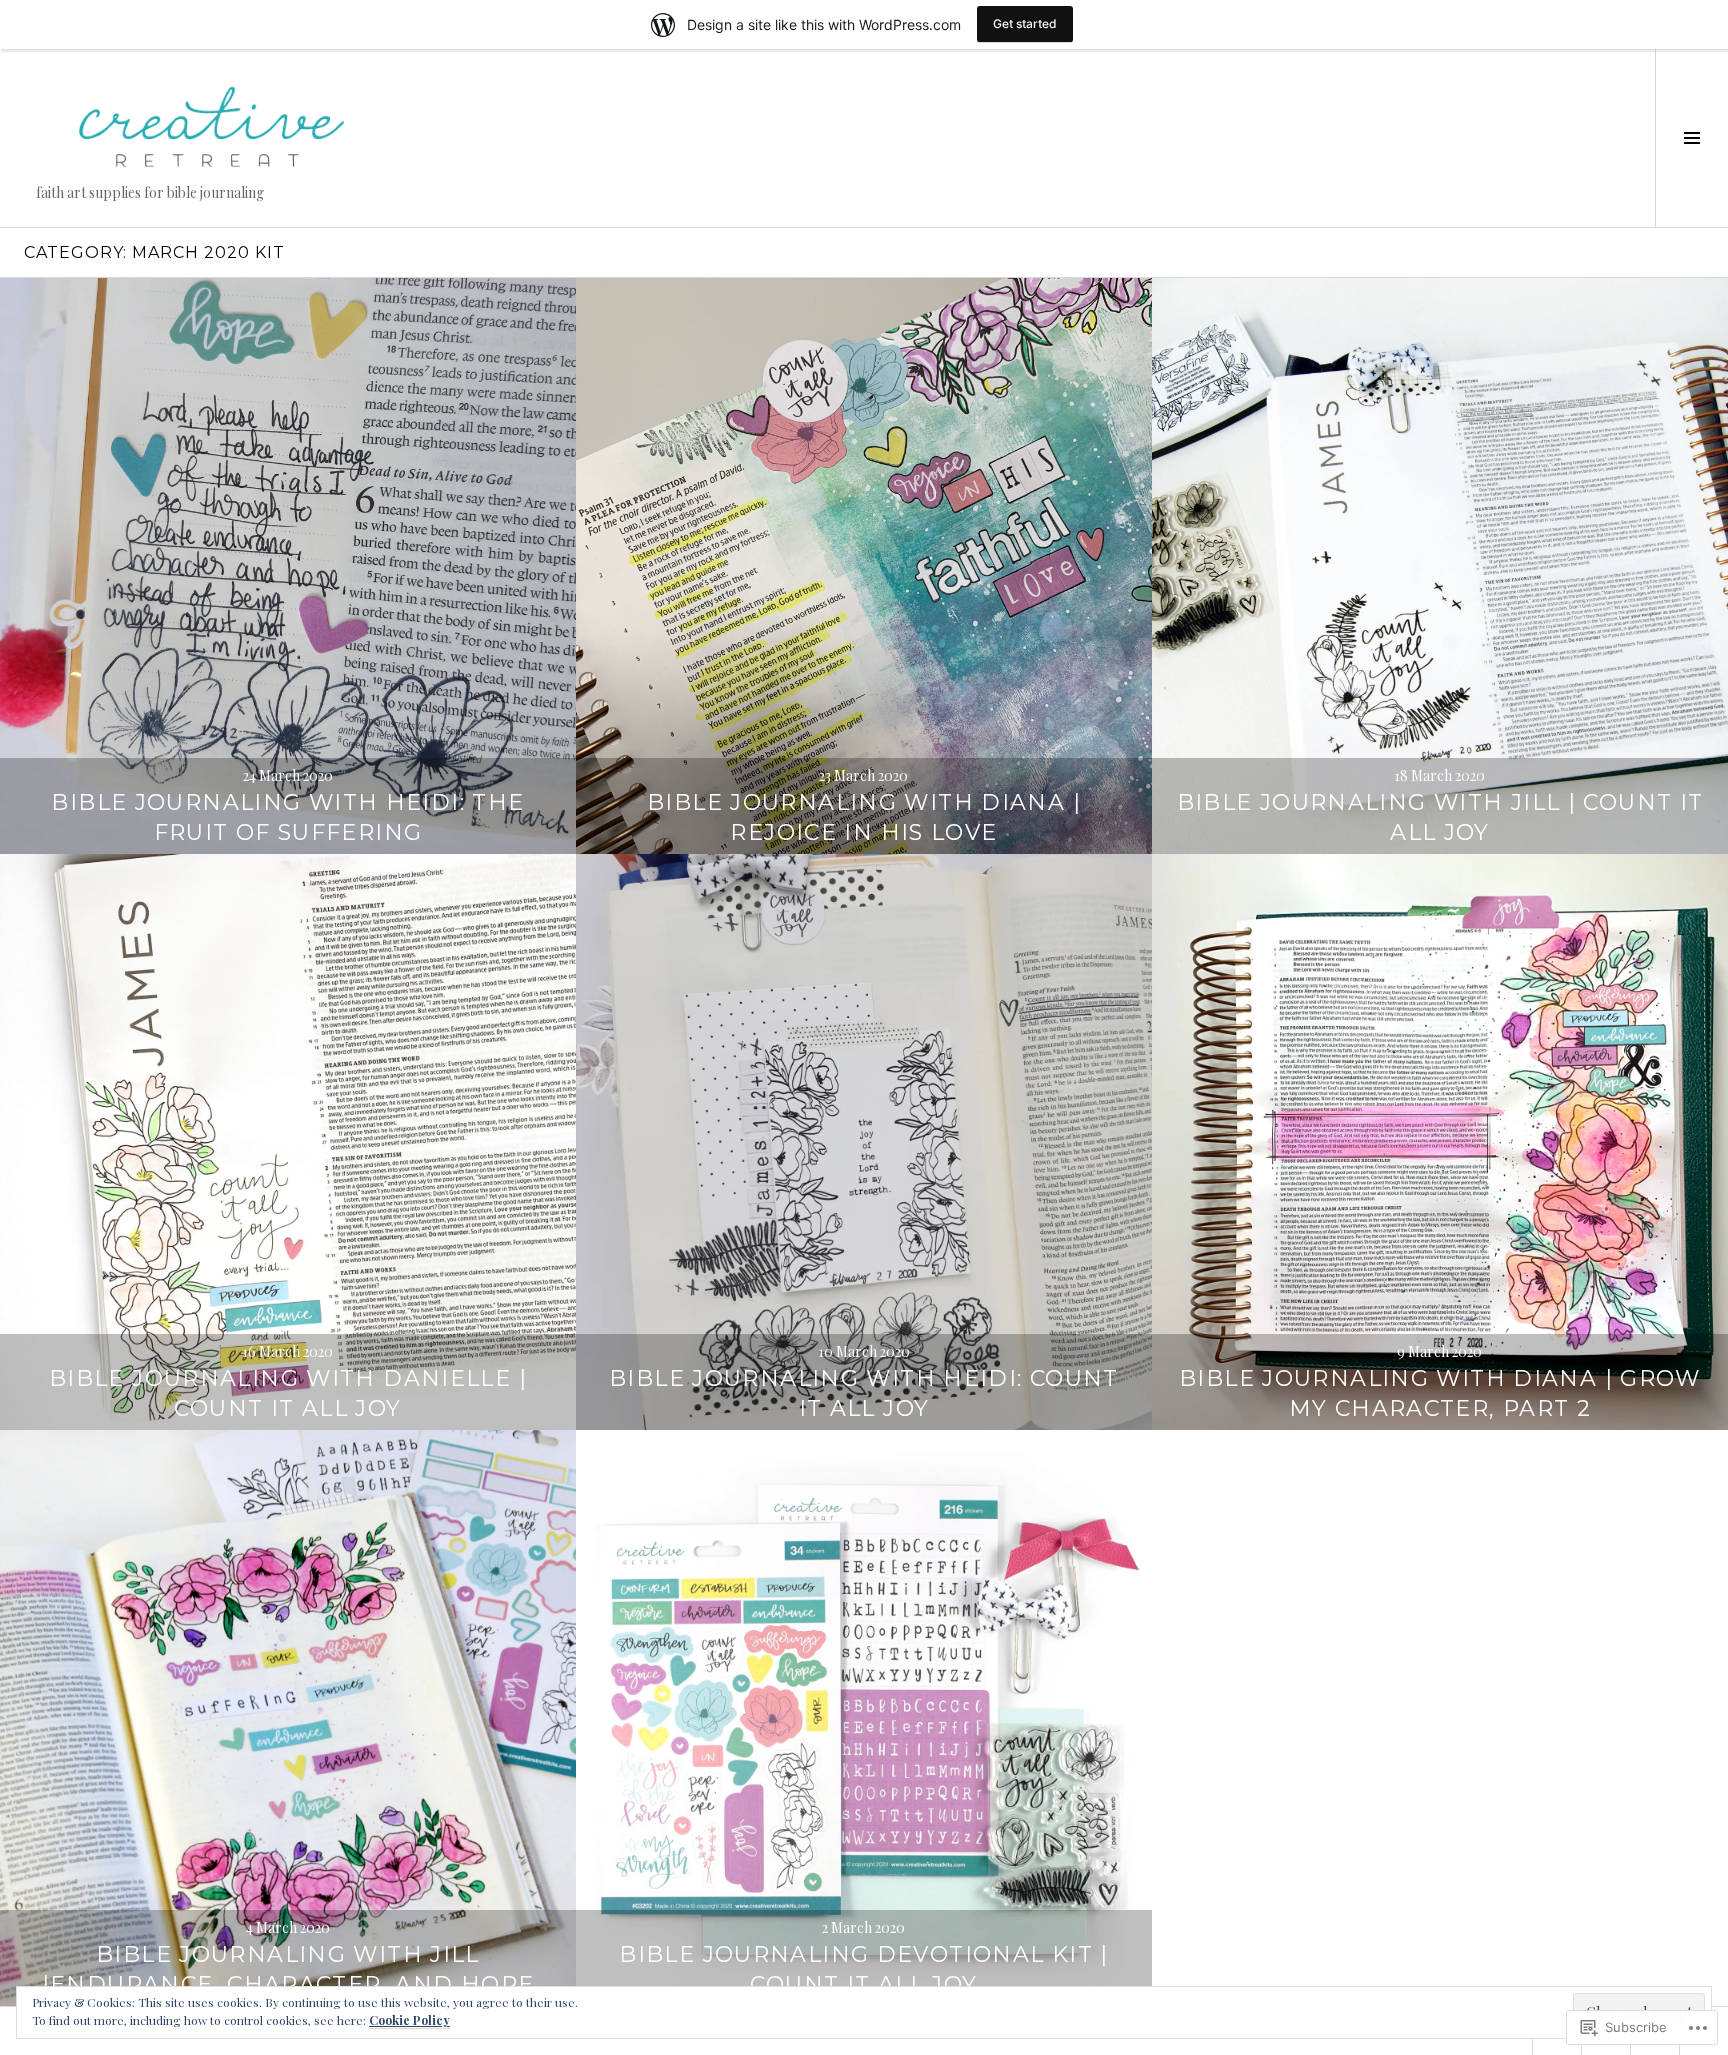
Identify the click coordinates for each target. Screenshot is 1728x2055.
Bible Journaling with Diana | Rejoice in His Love (864, 817)
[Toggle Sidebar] (1691, 138)
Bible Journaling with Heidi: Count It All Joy (864, 1393)
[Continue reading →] (288, 566)
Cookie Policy (409, 2020)
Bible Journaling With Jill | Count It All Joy (1440, 817)
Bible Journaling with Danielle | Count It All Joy (288, 1393)
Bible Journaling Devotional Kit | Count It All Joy (863, 1969)
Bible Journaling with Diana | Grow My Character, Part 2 (1440, 1393)
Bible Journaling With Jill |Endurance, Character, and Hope (288, 1969)
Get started (1025, 23)
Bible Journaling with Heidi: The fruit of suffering (287, 817)
